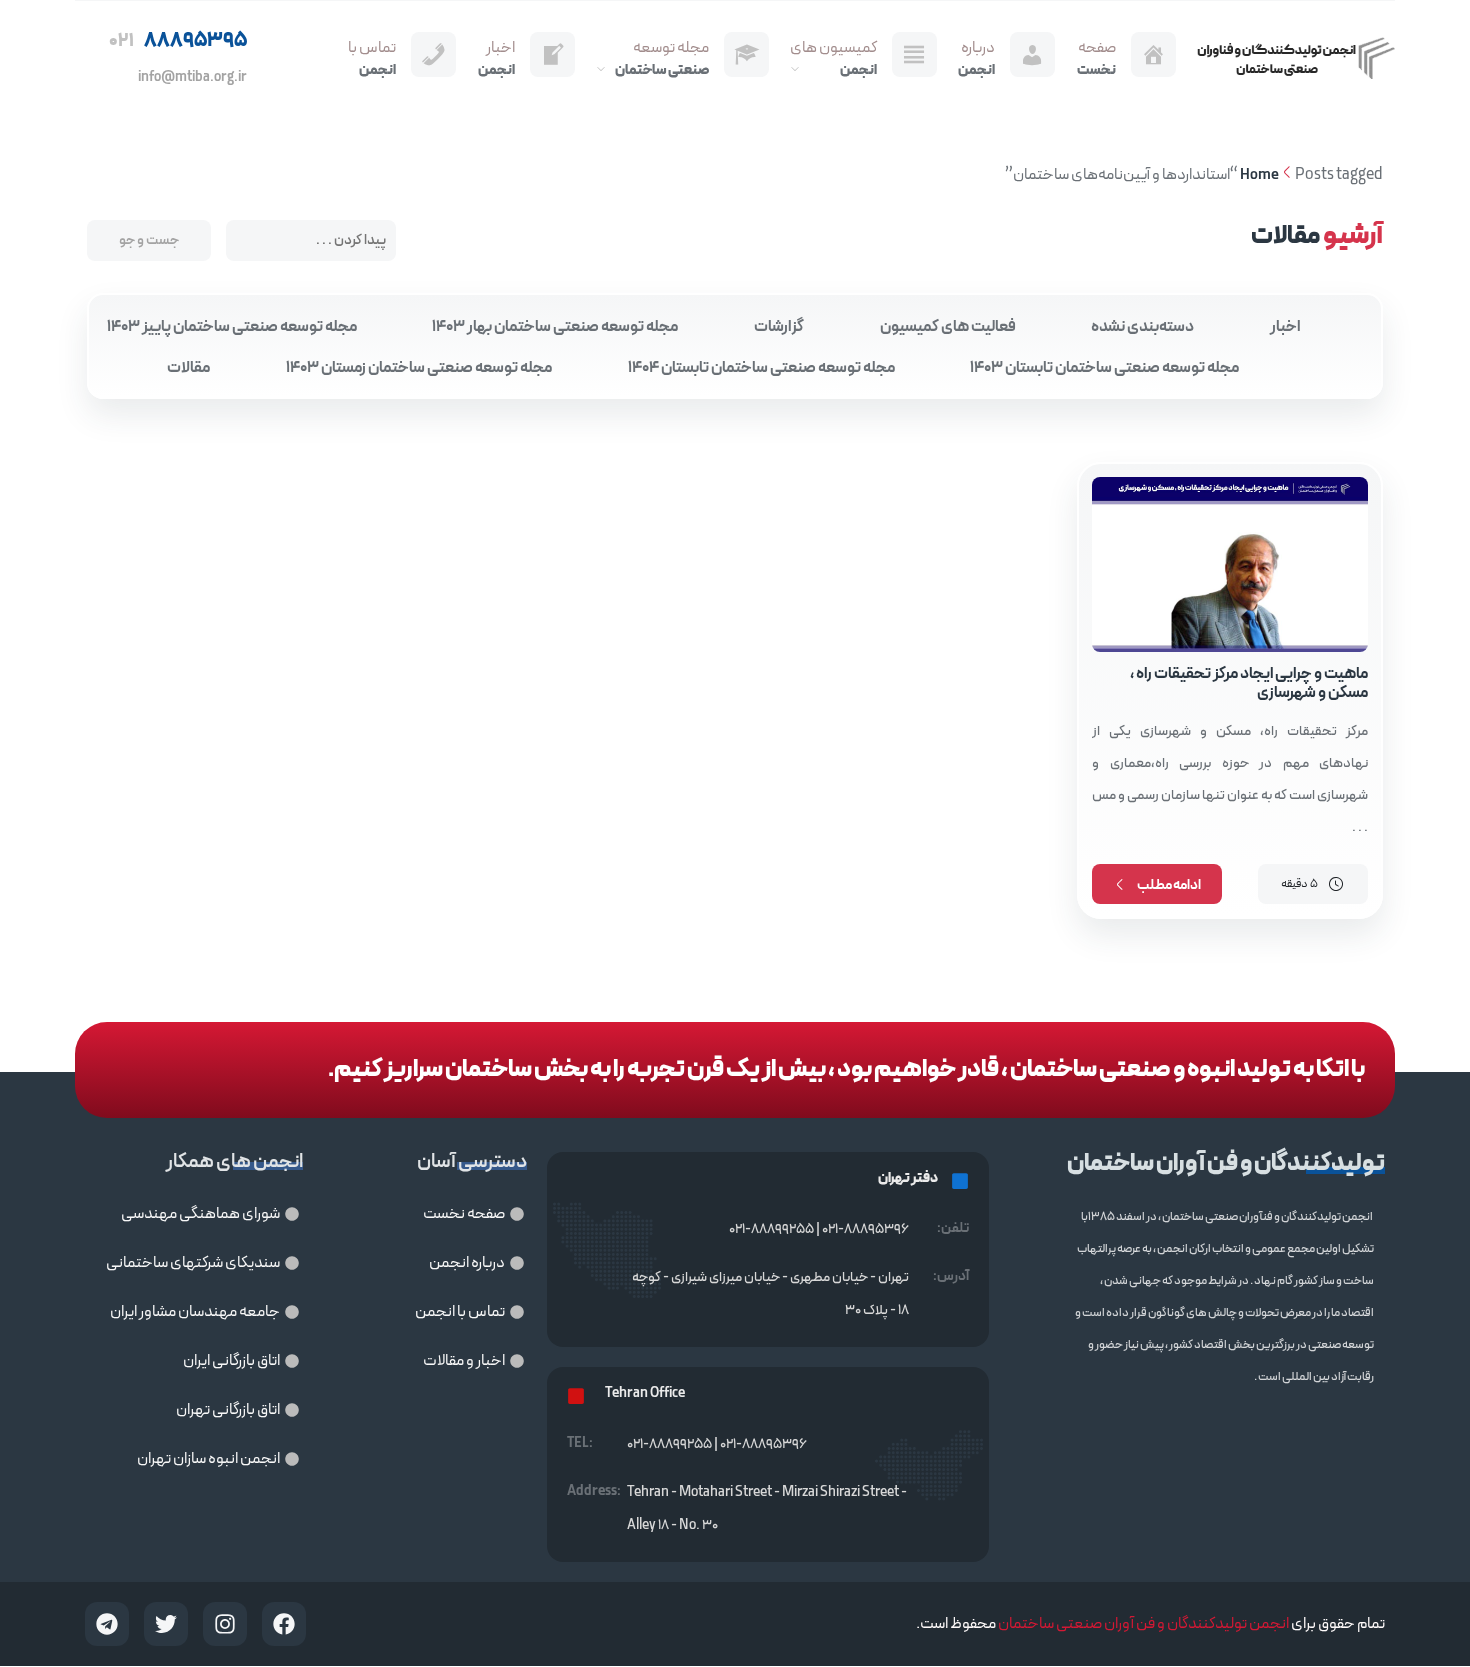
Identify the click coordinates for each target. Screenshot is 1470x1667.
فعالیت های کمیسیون (948, 327)
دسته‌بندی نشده (1142, 327)
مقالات (188, 368)
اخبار (1285, 327)
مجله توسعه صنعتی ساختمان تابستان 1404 (761, 368)
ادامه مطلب (1169, 886)
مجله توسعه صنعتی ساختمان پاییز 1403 (232, 327)
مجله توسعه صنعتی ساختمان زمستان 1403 (419, 368)
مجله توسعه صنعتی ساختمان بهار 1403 (555, 327)
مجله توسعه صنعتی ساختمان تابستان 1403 (1104, 368)
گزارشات (779, 327)
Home (1259, 175)
